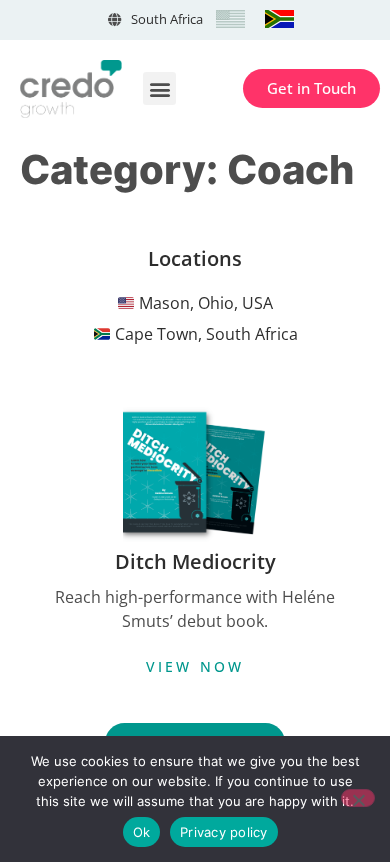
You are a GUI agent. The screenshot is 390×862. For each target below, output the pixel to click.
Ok (142, 832)
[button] (159, 88)
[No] (358, 798)
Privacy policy (224, 832)
